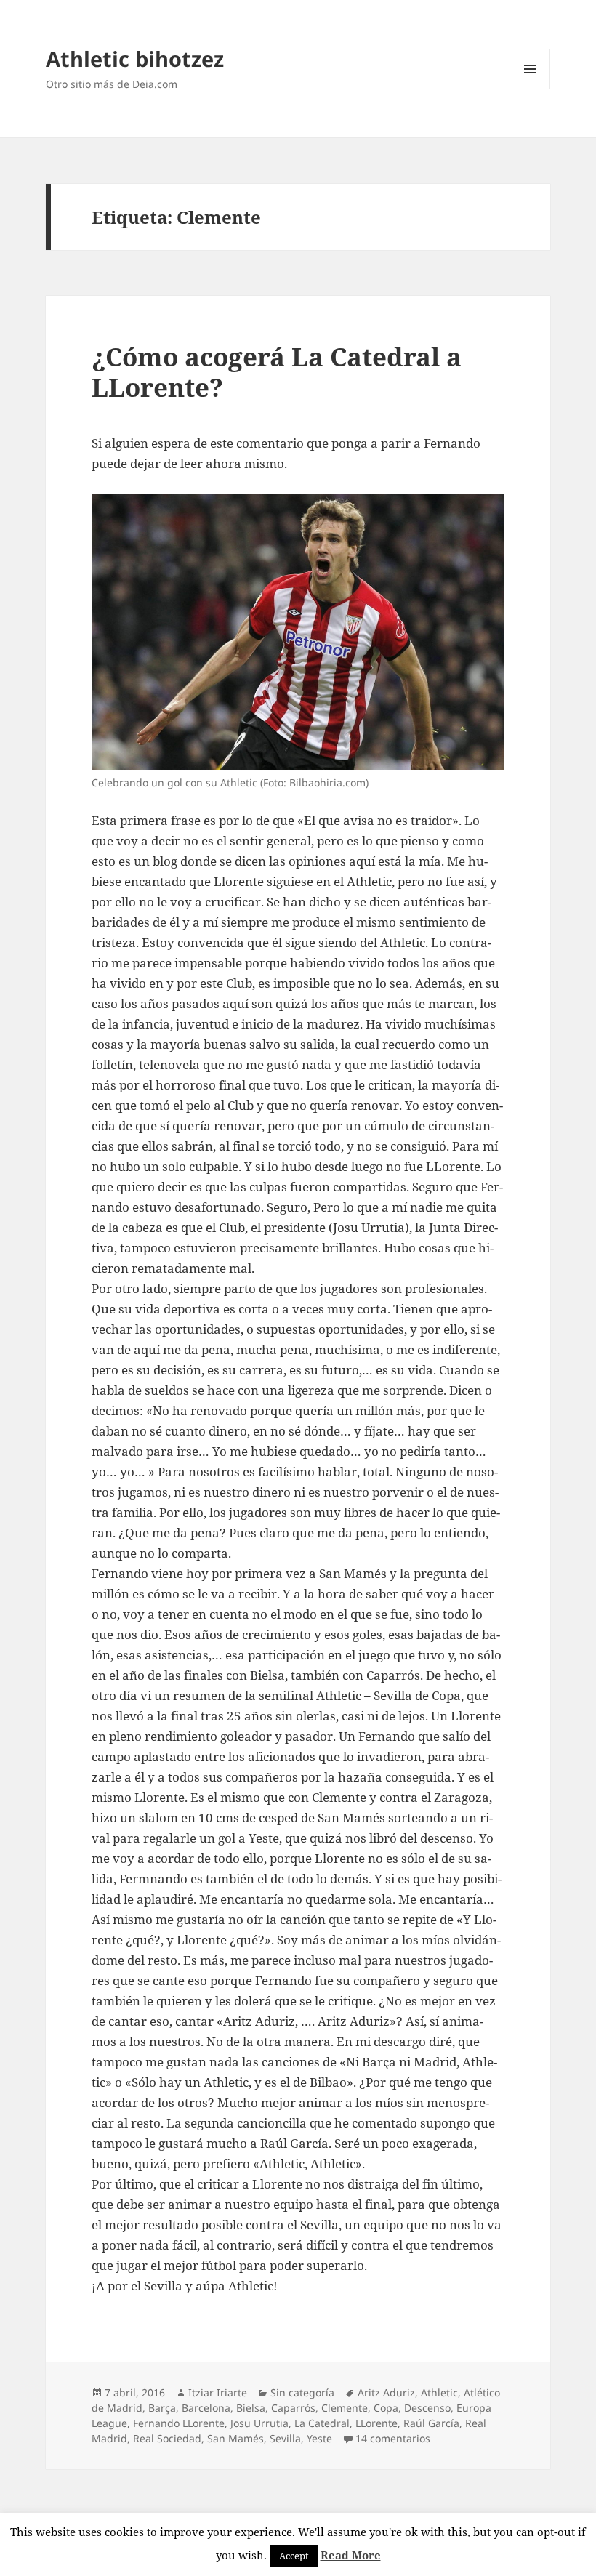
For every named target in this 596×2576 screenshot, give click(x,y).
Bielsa (251, 2408)
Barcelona (206, 2408)
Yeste (319, 2438)
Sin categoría (302, 2392)
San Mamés (235, 2438)
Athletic (439, 2392)
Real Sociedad (167, 2438)
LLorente (376, 2423)
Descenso (427, 2408)
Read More (351, 2555)
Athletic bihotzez (135, 59)
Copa (386, 2408)
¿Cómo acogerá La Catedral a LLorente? (277, 372)
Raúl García (431, 2423)
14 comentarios (393, 2438)
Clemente (345, 2408)
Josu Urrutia (259, 2423)
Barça (162, 2408)
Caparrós (293, 2408)
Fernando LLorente (179, 2423)
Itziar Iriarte (218, 2392)
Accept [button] (294, 2556)
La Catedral (322, 2423)
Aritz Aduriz (386, 2392)
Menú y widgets (530, 89)
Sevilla (285, 2438)
